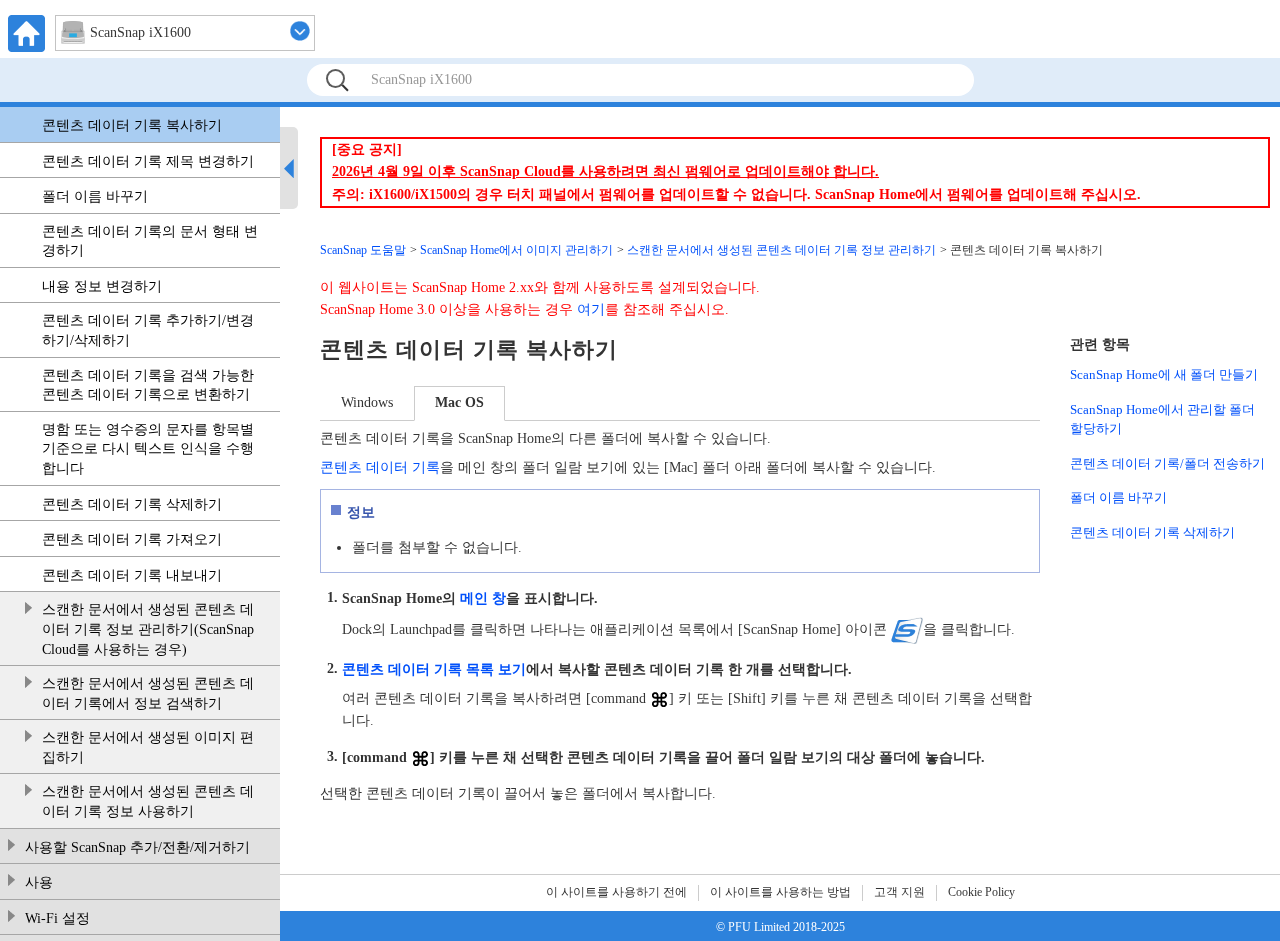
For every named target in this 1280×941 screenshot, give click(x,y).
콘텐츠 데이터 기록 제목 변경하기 (148, 161)
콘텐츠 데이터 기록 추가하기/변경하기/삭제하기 (148, 330)
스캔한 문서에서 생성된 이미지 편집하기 (148, 747)
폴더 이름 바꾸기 (95, 196)
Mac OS (459, 402)
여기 (591, 309)
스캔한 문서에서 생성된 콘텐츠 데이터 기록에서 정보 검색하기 (148, 693)
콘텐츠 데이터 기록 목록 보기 (434, 668)
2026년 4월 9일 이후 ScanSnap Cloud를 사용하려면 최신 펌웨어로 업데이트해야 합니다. (605, 171)
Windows (367, 402)
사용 (39, 882)
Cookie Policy (981, 892)
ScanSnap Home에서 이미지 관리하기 (516, 250)
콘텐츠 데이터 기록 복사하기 (132, 125)
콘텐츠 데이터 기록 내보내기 (132, 575)
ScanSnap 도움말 (363, 250)
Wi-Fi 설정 (57, 918)
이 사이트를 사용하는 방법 (780, 892)
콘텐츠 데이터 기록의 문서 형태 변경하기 (150, 241)
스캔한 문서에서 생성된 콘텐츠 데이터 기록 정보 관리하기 (781, 250)
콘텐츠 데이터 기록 (380, 467)
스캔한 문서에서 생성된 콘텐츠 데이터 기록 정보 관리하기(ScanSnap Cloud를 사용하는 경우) (148, 629)
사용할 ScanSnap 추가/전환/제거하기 (137, 847)
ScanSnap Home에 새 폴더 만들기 (1164, 374)
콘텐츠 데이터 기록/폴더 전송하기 (1167, 463)
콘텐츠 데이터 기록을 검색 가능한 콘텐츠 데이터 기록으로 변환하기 (148, 385)
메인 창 (483, 597)
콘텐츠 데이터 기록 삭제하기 (132, 504)
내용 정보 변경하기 (102, 286)
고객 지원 (899, 892)
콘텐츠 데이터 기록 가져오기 (132, 539)
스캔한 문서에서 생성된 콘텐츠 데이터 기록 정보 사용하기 (148, 801)
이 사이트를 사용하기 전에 (616, 892)
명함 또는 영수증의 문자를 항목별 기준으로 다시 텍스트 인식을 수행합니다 (148, 449)
